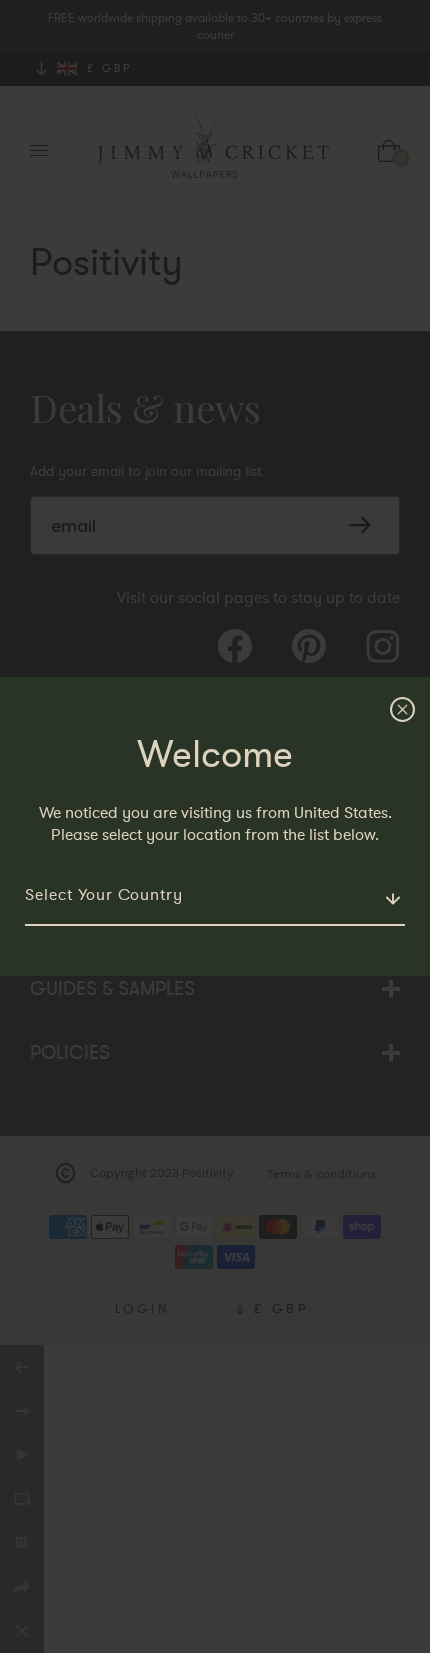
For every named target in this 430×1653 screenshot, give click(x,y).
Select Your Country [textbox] (104, 895)
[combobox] (215, 896)
